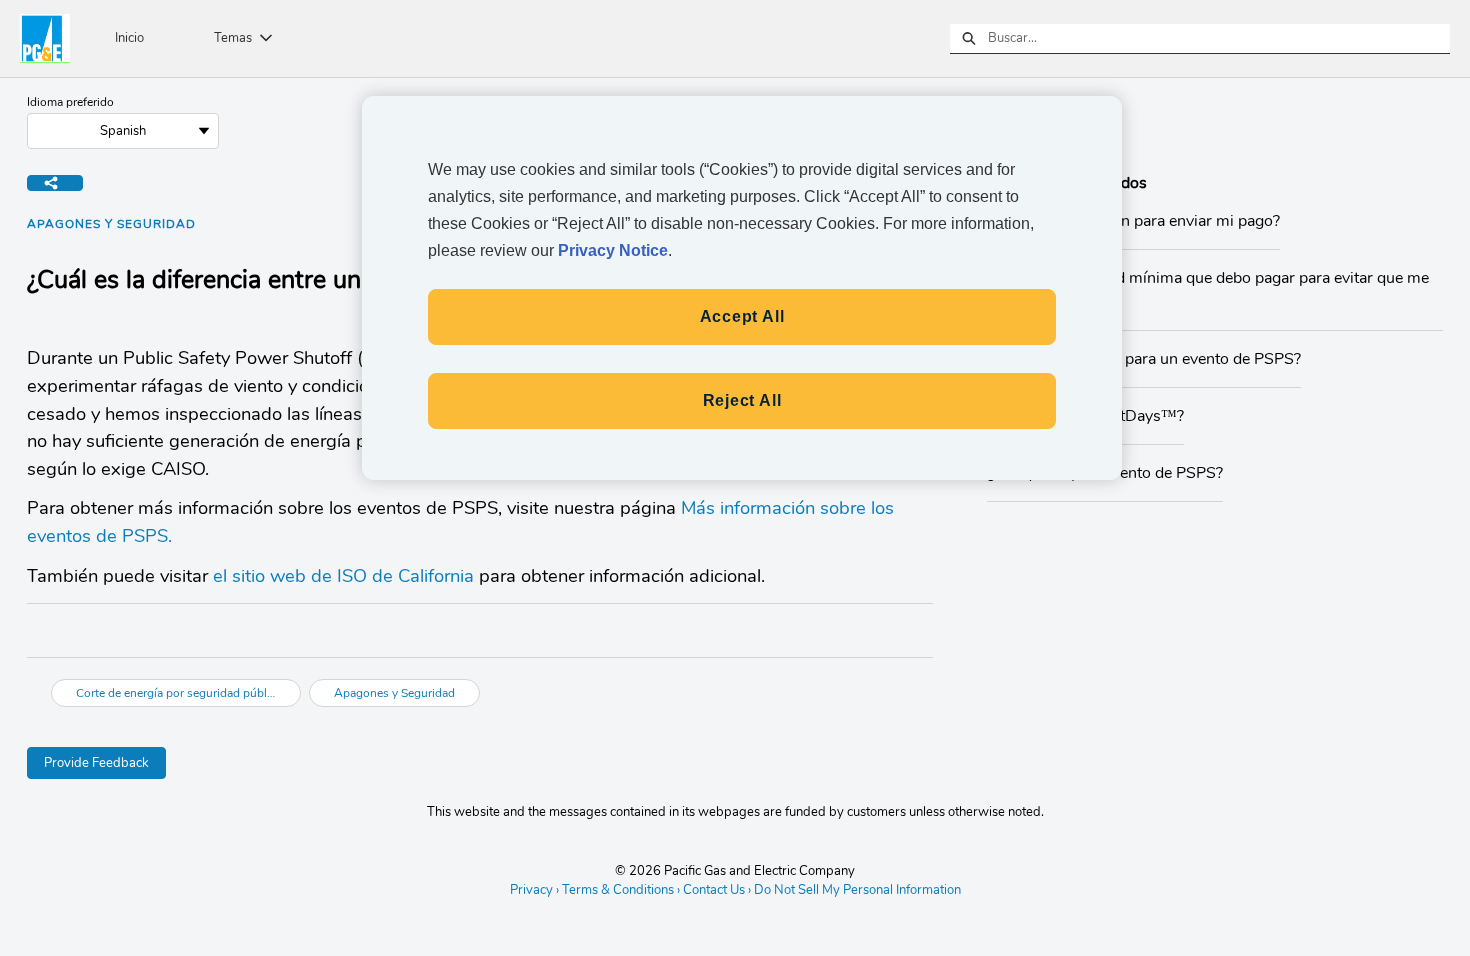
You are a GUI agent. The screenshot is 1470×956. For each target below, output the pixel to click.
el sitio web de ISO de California (343, 575)
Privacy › (534, 890)
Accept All (742, 316)
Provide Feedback (96, 763)
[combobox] (1219, 39)
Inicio (129, 38)
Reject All (742, 400)
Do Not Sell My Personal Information (857, 891)
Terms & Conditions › (621, 890)
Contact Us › (717, 890)
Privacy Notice (613, 250)
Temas (233, 38)
